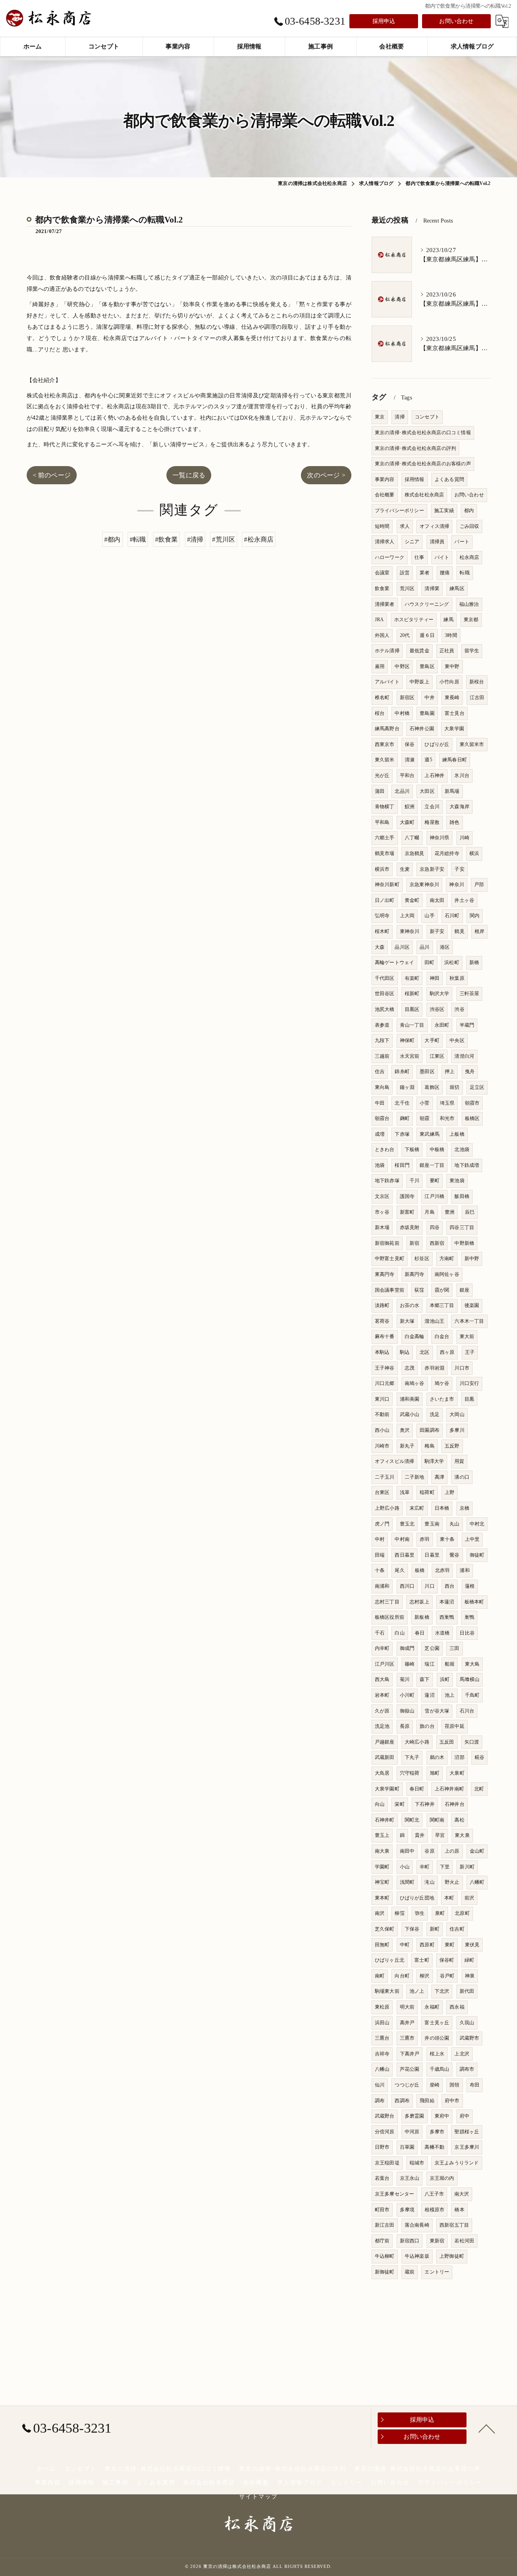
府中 (464, 2116)
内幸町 (382, 1648)
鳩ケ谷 (442, 1383)
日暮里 (432, 1555)
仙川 (380, 2085)
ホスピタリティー (414, 620)
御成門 (407, 1648)
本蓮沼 (447, 1602)
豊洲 (450, 1212)
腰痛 (445, 573)
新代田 (467, 1991)
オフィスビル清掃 (395, 1461)
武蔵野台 (385, 2116)
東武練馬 (430, 1134)
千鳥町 (472, 1695)
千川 (414, 1181)
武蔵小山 (410, 1414)
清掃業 (432, 588)
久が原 (382, 1711)
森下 (425, 1679)
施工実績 (444, 511)
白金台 (442, 1336)
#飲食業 (167, 539)
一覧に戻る (189, 475)
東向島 (382, 1087)
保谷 (410, 744)
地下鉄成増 (467, 1165)
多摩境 (407, 2210)
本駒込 (382, 1352)
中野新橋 (464, 1243)
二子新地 (415, 1477)
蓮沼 (429, 1695)
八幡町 (477, 1882)
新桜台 (477, 682)
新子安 (437, 931)
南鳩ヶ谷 (415, 1383)
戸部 (479, 885)
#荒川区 (224, 539)
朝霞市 (472, 1103)
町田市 (382, 2210)
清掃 (399, 417)
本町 (449, 1898)
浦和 (464, 1570)
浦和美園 (410, 1399)
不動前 (382, 1414)
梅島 (429, 1446)
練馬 (448, 620)
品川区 (402, 947)
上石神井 (434, 775)
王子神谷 (385, 1368)
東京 (380, 417)
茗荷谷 (382, 1321)
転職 (464, 573)
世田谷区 (385, 994)
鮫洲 (410, 807)
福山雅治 (469, 604)
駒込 (405, 1352)
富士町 (422, 1960)
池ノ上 (417, 1991)
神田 (435, 978)
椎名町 (382, 698)
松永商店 (470, 557)
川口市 (462, 1368)
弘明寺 (382, 916)
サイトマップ (258, 2497)
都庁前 (382, 2241)
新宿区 (407, 698)
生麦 (405, 869)
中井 (429, 698)
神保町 (407, 1040)
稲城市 (417, 2163)
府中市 (452, 2101)
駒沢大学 (440, 994)
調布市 (467, 2069)
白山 (399, 1633)
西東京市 (385, 744)
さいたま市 (442, 1399)
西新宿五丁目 (454, 2225)
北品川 (402, 791)
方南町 (447, 1259)
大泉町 (457, 1773)
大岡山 (457, 1414)
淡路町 (382, 1305)
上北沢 (462, 2054)
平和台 (407, 775)
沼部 (459, 1757)
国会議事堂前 (390, 1290)
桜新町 (412, 994)
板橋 (420, 1570)
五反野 (452, 1446)
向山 (380, 1804)
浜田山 (382, 2023)
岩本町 (382, 1695)
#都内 (112, 539)
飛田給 (427, 2101)
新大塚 (407, 1321)
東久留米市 (472, 744)
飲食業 (382, 588)
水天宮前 (410, 1056)
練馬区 (457, 588)
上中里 (472, 1539)
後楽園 (472, 1305)
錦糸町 (402, 1072)
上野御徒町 (452, 2256)
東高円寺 (385, 1274)
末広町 (417, 1508)
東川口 (382, 1399)
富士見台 (455, 713)
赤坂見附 (410, 1227)
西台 (450, 1586)
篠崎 (410, 1664)
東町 (450, 1945)
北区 (425, 1352)
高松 (459, 1820)
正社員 (447, 651)
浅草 (405, 1492)
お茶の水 (410, 1305)
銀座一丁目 (432, 1165)
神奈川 (457, 885)
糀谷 (479, 1757)
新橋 (474, 962)
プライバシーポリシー (399, 511)
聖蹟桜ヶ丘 (467, 2132)
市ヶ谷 (382, 1212)
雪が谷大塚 (437, 1711)
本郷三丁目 (442, 1305)
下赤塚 (402, 1134)
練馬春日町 (455, 760)
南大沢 (462, 2194)
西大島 (382, 1679)
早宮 (440, 1835)
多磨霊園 (415, 2116)
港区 (445, 947)
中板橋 (437, 1149)
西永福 (457, 2007)
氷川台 (462, 775)
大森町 (407, 822)
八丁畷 (412, 838)
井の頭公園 (437, 2038)
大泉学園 (454, 729)
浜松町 (452, 962)
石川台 (467, 1711)
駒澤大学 (434, 1461)
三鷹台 (382, 2038)
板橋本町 (474, 1602)
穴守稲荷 (410, 1773)
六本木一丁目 (469, 1321)
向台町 (402, 1976)
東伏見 (472, 1945)
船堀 (450, 1664)
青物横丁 (385, 807)
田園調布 (430, 1430)
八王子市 (434, 2194)
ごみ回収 (470, 526)
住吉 (380, 1072)
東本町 (382, 1898)
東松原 (382, 2007)
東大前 (467, 1336)
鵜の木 (437, 1757)
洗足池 (382, 1726)
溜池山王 (434, 1321)
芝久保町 (385, 1929)
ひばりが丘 (437, 744)
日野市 (382, 2147)
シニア (412, 542)
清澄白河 (464, 1056)
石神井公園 (422, 729)
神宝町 (382, 1882)
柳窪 (399, 1913)
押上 (450, 1072)
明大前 (407, 2007)
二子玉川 (385, 1477)
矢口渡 (472, 1742)
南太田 (437, 900)
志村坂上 (419, 1602)
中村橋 (402, 713)
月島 (429, 1212)
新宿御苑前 (387, 1243)
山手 (429, 916)
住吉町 (457, 1929)
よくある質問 (449, 479)
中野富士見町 (390, 1259)
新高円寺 (415, 1274)
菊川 (405, 1679)
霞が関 (442, 1290)
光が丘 (382, 775)
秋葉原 (457, 978)
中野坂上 (419, 682)
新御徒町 (385, 2272)
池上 (450, 1695)
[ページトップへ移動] (487, 2428)
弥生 (420, 1913)
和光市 (447, 1118)
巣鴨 (469, 1617)
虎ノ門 (382, 1524)
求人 (405, 526)
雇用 (380, 666)
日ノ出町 (385, 900)
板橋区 (472, 1118)
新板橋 (422, 1617)
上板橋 (457, 1134)
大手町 (432, 1040)
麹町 (405, 1118)
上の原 (452, 1851)
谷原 (429, 1851)
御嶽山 (407, 1711)
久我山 (467, 2023)
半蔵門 (467, 1025)
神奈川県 (440, 838)
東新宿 (437, 2241)
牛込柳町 (385, 2256)
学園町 (382, 1867)
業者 (425, 573)
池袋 (380, 1165)
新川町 (467, 1867)
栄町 (399, 1804)
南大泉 (382, 1851)
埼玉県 (447, 1103)
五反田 (447, 1742)
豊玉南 (432, 1524)
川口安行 (470, 1383)
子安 (459, 869)
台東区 (382, 1492)
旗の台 (427, 1726)
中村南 (402, 1539)
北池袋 (462, 1149)
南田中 (407, 1851)
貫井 (420, 1835)
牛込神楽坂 (417, 2256)
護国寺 (407, 1196)
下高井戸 (410, 2054)
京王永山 (410, 2178)
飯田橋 (462, 1196)
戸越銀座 (385, 1742)
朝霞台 (382, 1118)
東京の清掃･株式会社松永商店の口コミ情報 (423, 433)
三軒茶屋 (470, 994)
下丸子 (412, 1757)
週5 (428, 760)
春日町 (417, 1789)
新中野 (472, 1259)
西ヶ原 (447, 1352)
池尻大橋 (385, 1009)
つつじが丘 (407, 2085)
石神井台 (455, 1804)
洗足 (435, 1414)
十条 (380, 1570)
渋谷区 (437, 1009)
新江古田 (385, 2225)
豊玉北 (407, 1524)
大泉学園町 (387, 1789)
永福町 (432, 2007)
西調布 (402, 2101)
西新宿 (437, 1243)
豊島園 (427, 713)
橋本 (459, 2210)
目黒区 (412, 1009)
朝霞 (425, 1118)
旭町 (435, 1773)
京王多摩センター (395, 2194)
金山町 (477, 1851)
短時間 (382, 526)
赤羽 (425, 1539)
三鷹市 (407, 2038)
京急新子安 (432, 869)
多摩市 (437, 2132)
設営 (405, 573)
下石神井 (425, 1804)
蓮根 (470, 1586)
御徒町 (477, 1555)
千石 (380, 1633)
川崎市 (382, 1446)
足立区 (477, 1087)
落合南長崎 (417, 2225)
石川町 (452, 916)
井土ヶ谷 (464, 900)
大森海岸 (459, 807)
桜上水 (437, 2054)
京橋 (464, 1508)
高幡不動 (434, 2147)
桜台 (380, 713)
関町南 (437, 1820)
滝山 (429, 1882)
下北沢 (442, 1991)
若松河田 (464, 2241)
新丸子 (407, 1446)
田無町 (382, 1945)
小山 (405, 1867)
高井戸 (407, 2023)
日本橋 (442, 1508)
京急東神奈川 (424, 885)
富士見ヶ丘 (437, 2023)
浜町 (445, 1679)
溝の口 (462, 1477)
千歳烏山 (440, 2069)
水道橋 (442, 1633)
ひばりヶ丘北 (390, 1960)
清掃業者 (385, 604)
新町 (435, 1929)
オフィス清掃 (434, 526)
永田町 (442, 1025)
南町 (380, 1976)
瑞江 (429, 1664)
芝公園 (432, 1648)
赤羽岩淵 (434, 1368)
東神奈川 (410, 931)
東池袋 (457, 1181)
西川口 (407, 1586)
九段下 (382, 1040)
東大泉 (462, 1835)
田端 (380, 1555)
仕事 (419, 557)
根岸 (479, 931)
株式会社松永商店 (425, 495)
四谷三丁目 (462, 1227)
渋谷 (459, 1009)
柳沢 (425, 1976)
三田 (454, 1648)
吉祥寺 (382, 2054)
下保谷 (412, 1929)
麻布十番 (385, 1336)
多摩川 (457, 1430)
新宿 (414, 1243)
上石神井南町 (449, 1789)
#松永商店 (259, 539)
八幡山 (382, 2069)
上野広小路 (387, 1508)
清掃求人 (385, 542)
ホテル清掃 (387, 651)
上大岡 (407, 916)
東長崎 (452, 698)
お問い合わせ (456, 21)
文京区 (382, 1196)
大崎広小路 (417, 1742)
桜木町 (382, 931)
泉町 (440, 1913)
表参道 (382, 1025)
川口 (429, 1586)
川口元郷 (385, 1383)
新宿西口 (410, 2241)
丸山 (454, 1524)
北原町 (462, 1913)
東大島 (472, 1664)
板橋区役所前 (390, 1617)
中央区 (457, 1040)
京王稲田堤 (387, 2163)
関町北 (412, 1820)
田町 (429, 962)
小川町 (407, 1695)
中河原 (412, 2132)
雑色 (454, 822)
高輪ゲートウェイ (395, 962)
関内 (475, 916)
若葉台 (382, 2178)
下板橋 (412, 1149)
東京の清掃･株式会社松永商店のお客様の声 (423, 464)
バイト (442, 557)
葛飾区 (432, 1087)
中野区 (402, 666)
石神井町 (385, 1820)
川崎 (464, 838)
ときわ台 (385, 1149)
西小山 (382, 1430)
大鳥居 (382, 1773)
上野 (450, 1492)
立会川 (432, 807)
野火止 (452, 1882)
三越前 (382, 1056)
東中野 (452, 666)
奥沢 (405, 1430)
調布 (380, 2101)
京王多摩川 (467, 2147)
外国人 (382, 635)
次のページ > (326, 475)
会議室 (382, 573)
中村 (380, 1539)
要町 (435, 1181)
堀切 (454, 1087)
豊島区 (427, 666)
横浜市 (382, 869)
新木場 (382, 1227)
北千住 (402, 1103)
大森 (380, 947)
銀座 (464, 1290)
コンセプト (427, 417)
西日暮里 (405, 1555)
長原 (405, 1726)
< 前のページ (52, 475)
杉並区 (422, 1259)
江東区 (437, 1056)
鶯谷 (454, 1555)
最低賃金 (419, 651)
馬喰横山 (470, 1679)
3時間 (451, 635)
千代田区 (385, 978)
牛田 (380, 1103)
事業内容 (385, 479)
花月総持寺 (447, 853)
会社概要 (385, 495)
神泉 (470, 1976)
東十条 (447, 1539)
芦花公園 (410, 2069)
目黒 (469, 1399)
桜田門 (402, 1165)
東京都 (471, 620)
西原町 (427, 1945)
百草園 (407, 2147)
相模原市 (434, 2210)
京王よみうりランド (457, 2163)
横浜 (474, 853)
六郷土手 (385, 838)
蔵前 (410, 2272)
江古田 (477, 698)
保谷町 (447, 1960)
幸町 (425, 1867)
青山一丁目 (412, 1025)
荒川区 (407, 588)
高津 (439, 1477)
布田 (475, 2085)
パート (462, 542)
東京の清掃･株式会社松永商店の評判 (415, 448)
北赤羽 (442, 1570)
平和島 (382, 822)
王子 (470, 1352)
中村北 (477, 1524)
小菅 (425, 1103)
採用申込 (384, 21)
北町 (479, 1789)
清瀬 (410, 760)
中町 (405, 1945)
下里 (445, 1867)
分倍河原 (385, 2132)
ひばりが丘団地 (417, 1898)
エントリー (437, 2272)
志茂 (410, 1368)
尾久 (399, 1570)
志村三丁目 (387, 1602)
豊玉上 (382, 1835)
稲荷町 (427, 1492)
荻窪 (419, 1290)
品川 (425, 947)
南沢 (380, 1913)
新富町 (407, 1212)
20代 (405, 635)
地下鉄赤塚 (387, 1181)
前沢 (469, 1898)
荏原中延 (455, 1726)
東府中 (442, 2116)
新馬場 (452, 791)
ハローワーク (390, 557)
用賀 (459, 1461)
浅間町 (407, 1882)
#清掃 (195, 539)
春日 (420, 1633)
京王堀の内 (442, 2178)
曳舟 (470, 1072)
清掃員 (437, 542)
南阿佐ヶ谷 (447, 1274)
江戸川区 (385, 1664)
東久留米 (385, 760)
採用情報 (415, 479)
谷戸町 (447, 1976)
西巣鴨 (447, 1617)
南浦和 (382, 1586)
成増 (380, 1134)
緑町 (469, 1960)
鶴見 (459, 931)
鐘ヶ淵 (407, 1087)
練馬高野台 (387, 729)
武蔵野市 (470, 2038)
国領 (454, 2085)
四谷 (435, 1227)
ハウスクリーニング (427, 604)
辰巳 (470, 1212)
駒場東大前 (387, 1991)
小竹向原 (449, 682)
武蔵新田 (385, 1757)
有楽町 (412, 978)
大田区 (427, 791)
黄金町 (412, 900)
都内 (469, 511)
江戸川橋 (434, 1196)
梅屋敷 (432, 822)
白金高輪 (415, 1336)
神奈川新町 (387, 885)
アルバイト (387, 682)
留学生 (472, 651)
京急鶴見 (415, 853)
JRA (379, 620)
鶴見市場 (385, 853)
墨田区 (427, 1072)
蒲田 (380, 791)
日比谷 (467, 1633)
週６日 (427, 635)
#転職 (138, 539)
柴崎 (435, 2085)
